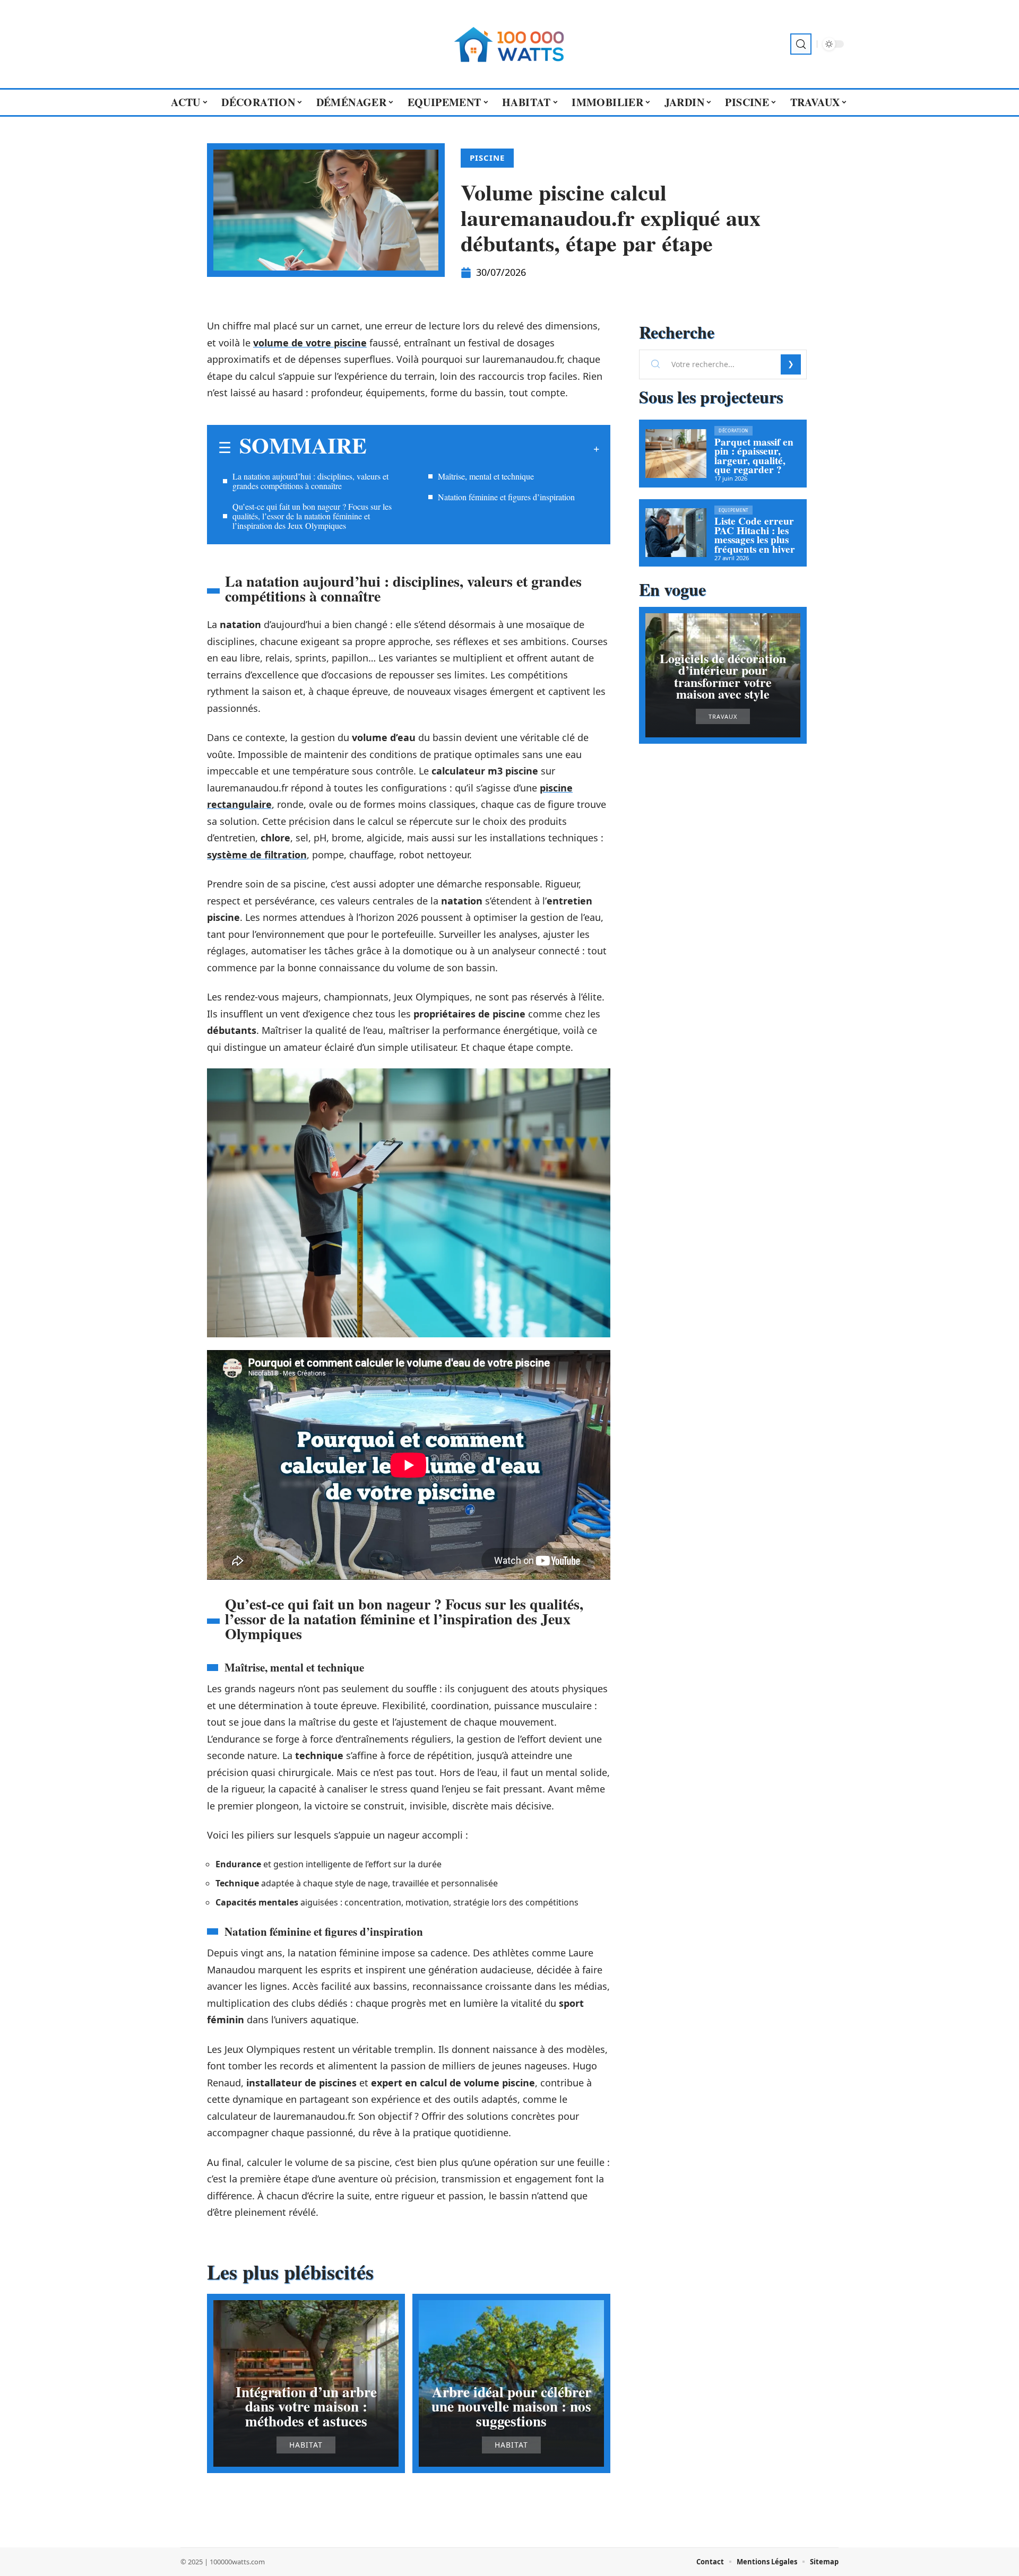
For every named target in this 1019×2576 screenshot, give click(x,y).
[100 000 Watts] (509, 44)
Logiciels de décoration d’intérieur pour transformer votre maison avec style (723, 676)
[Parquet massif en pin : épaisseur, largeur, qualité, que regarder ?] (676, 454)
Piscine (487, 158)
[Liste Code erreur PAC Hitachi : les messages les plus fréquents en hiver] (676, 533)
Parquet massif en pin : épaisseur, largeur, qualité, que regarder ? (754, 456)
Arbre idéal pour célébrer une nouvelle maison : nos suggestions (511, 2406)
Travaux (723, 716)
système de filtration (257, 855)
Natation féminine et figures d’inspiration (506, 497)
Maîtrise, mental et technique (486, 476)
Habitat (306, 2445)
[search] (801, 44)
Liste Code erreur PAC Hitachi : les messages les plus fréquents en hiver (755, 535)
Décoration (733, 430)
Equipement (733, 510)
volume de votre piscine (310, 343)
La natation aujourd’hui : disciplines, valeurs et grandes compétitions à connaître (310, 481)
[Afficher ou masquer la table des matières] (483, 449)
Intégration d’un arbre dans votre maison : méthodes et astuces (306, 2406)
